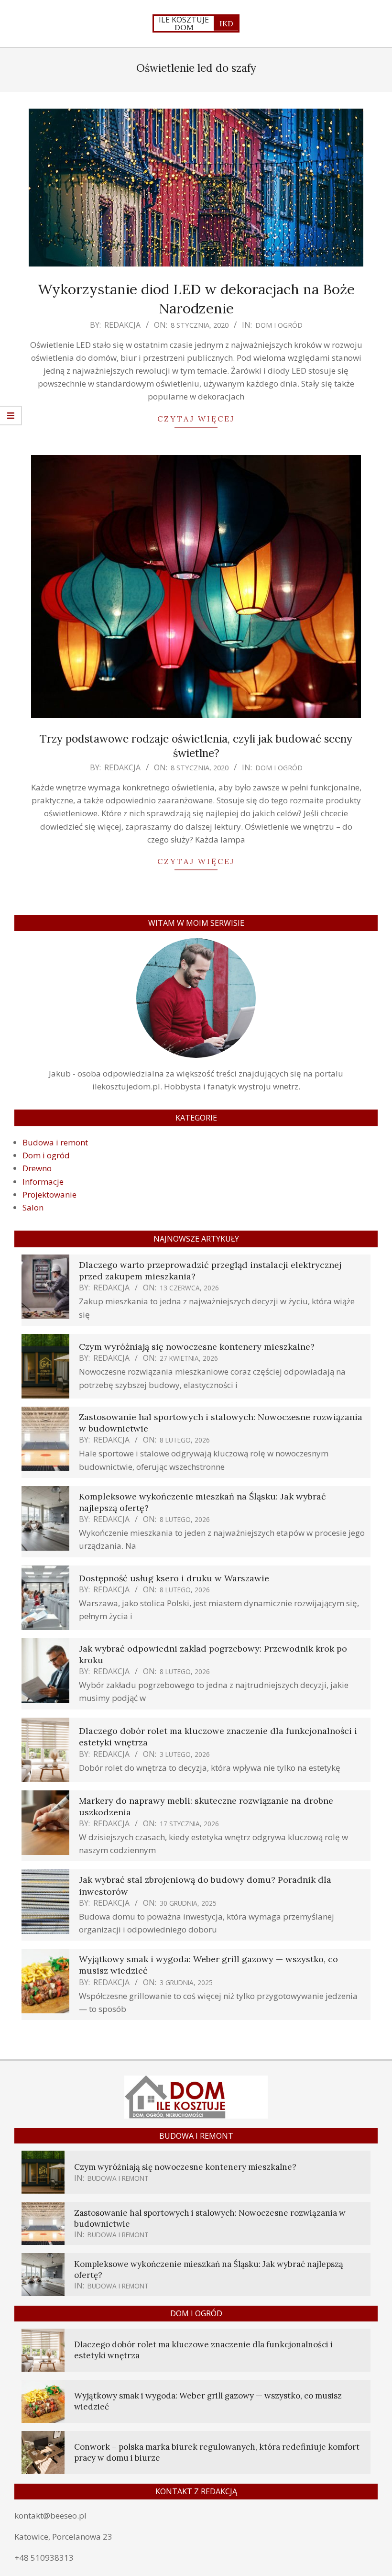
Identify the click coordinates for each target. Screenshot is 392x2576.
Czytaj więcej (196, 419)
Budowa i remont (55, 1142)
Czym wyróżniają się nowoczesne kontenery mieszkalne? (197, 1347)
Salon (33, 1207)
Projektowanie (49, 1194)
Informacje (43, 1182)
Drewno (37, 1168)
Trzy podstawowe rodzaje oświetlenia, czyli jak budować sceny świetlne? (196, 746)
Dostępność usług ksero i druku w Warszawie (174, 1578)
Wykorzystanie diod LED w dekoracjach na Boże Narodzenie (196, 298)
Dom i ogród (279, 325)
